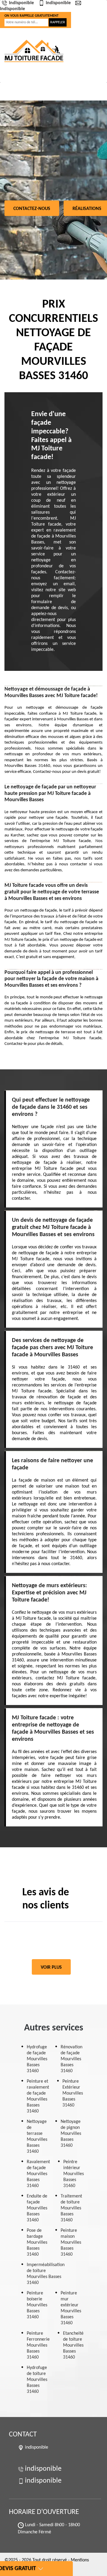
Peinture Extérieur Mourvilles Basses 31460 (73, 2093)
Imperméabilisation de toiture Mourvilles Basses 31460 (46, 2274)
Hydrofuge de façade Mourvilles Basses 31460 (37, 2059)
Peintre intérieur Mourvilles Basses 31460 (74, 2174)
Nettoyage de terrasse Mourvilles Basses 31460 (37, 2137)
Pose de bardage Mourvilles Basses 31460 (37, 2243)
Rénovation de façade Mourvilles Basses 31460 (71, 2059)
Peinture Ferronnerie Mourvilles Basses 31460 (38, 2345)
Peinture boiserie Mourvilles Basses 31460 (37, 2305)
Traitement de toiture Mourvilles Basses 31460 (71, 2208)
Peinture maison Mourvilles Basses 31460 (71, 2243)
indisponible (21, 3)
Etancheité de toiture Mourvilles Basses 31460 (73, 2345)
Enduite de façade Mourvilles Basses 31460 (37, 2208)
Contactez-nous (32, 209)
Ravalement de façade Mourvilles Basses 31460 (38, 2174)
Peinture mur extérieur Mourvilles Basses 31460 (71, 2308)
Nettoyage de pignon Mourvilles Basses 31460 (71, 2134)
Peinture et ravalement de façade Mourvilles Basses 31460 (38, 2096)
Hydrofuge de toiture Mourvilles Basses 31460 (37, 2380)
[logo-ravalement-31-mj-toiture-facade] (34, 51)
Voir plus (51, 1967)
